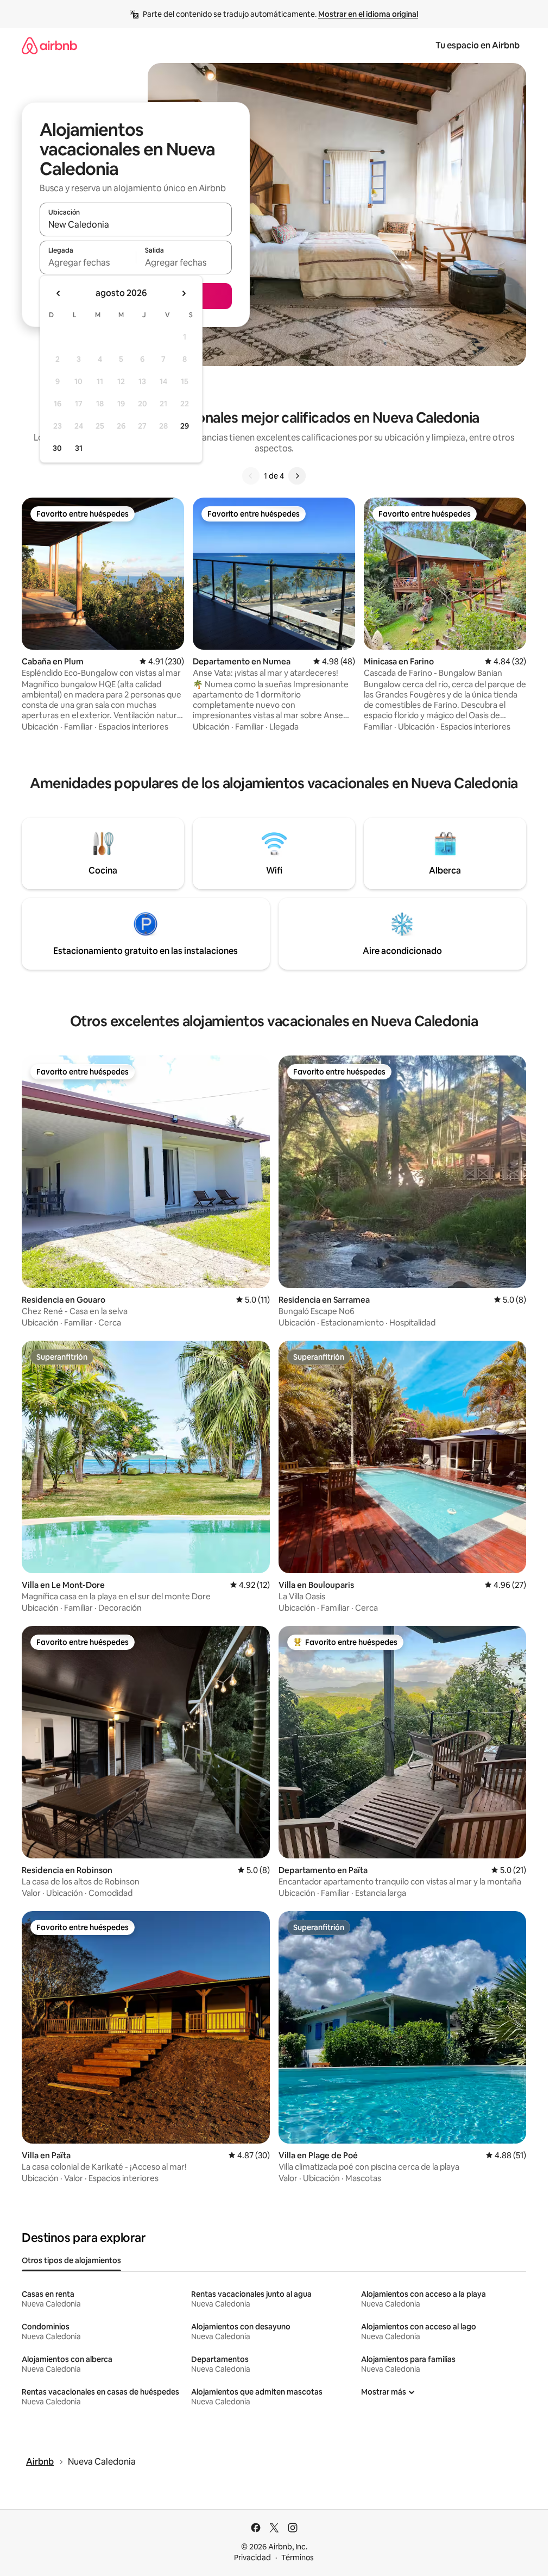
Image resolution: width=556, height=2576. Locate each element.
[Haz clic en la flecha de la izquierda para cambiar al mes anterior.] (59, 293)
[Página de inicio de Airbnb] (49, 45)
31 (79, 448)
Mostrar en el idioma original (368, 14)
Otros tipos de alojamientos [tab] (71, 2260)
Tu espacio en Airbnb (478, 45)
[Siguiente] (297, 476)
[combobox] (136, 224)
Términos (298, 2558)
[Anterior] (251, 476)
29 (185, 426)
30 (57, 448)
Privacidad (252, 2558)
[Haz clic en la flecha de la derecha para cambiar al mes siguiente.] (184, 293)
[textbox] (88, 262)
